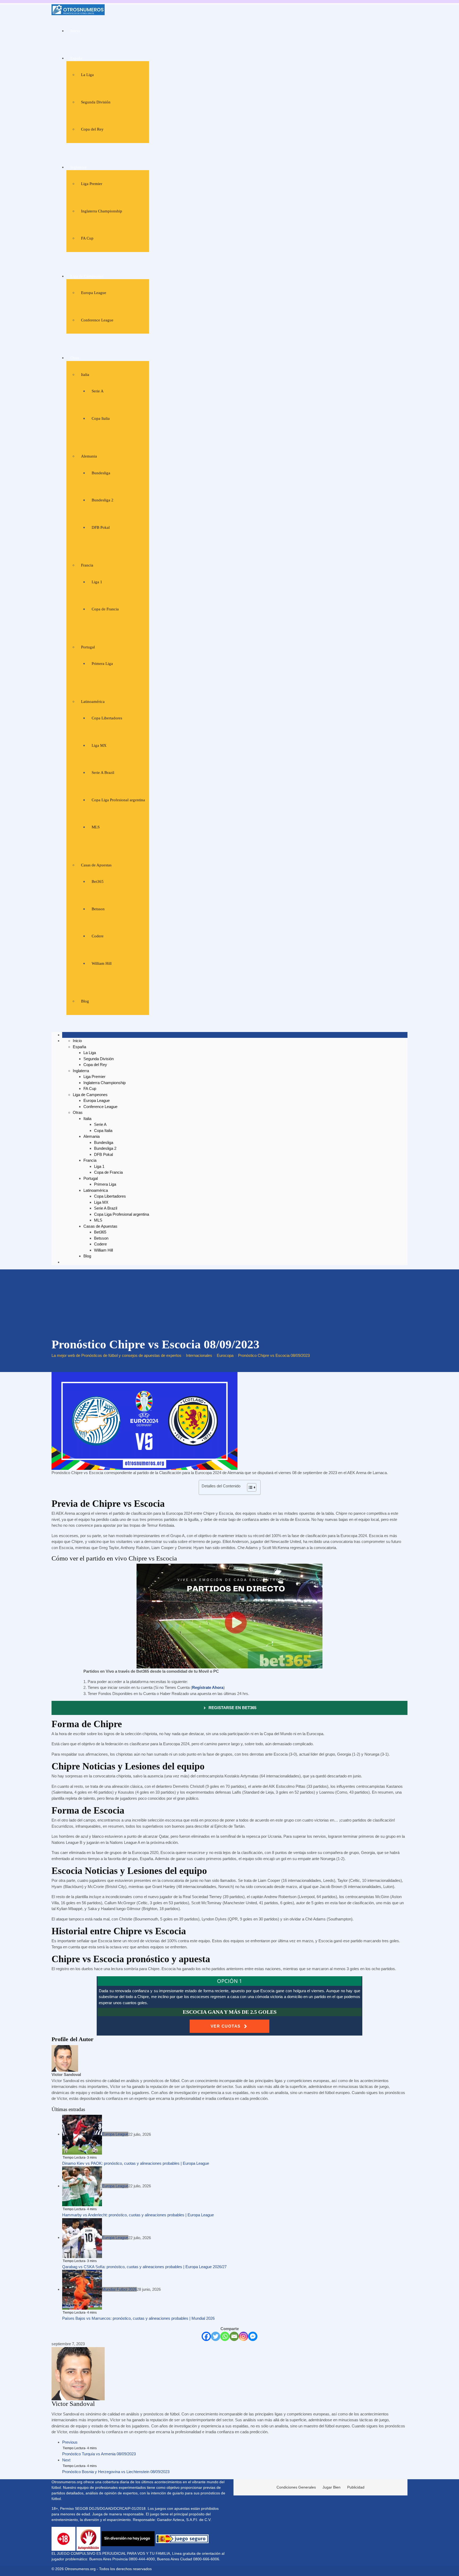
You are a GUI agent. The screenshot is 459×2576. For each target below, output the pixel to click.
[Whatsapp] (225, 2336)
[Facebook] (206, 2336)
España (76, 58)
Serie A (98, 391)
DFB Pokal (101, 527)
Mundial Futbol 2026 (119, 2289)
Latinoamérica (93, 702)
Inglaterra (78, 167)
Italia (85, 375)
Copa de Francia (105, 609)
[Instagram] (243, 2336)
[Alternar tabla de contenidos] (249, 1487)
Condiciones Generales (296, 2487)
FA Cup (87, 238)
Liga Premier (92, 184)
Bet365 (98, 882)
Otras (75, 358)
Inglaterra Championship (102, 211)
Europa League (94, 293)
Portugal (88, 647)
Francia (87, 565)
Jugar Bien (331, 2487)
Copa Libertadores (107, 718)
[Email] (234, 2336)
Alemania (89, 456)
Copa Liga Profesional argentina (118, 800)
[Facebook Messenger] (253, 2336)
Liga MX (99, 745)
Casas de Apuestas (96, 865)
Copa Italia (101, 418)
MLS (96, 827)
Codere (98, 936)
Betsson (98, 909)
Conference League (97, 320)
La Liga (87, 75)
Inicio (75, 31)
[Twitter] (216, 2336)
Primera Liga (102, 664)
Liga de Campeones (87, 276)
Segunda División (96, 102)
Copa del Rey (92, 129)
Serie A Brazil (103, 773)
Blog (85, 1001)
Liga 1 (97, 582)
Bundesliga (101, 473)
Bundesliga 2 (103, 500)
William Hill (102, 963)
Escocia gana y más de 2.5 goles (230, 2012)
